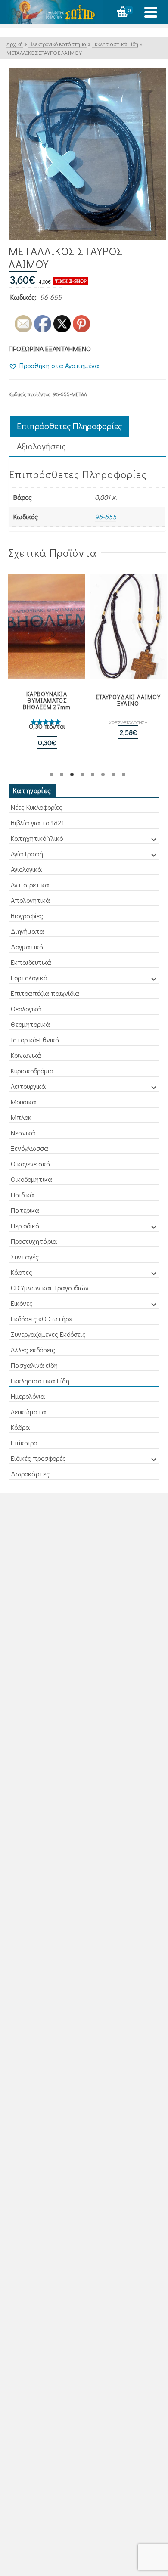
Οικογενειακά (31, 1164)
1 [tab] (51, 775)
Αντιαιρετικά (30, 885)
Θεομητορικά (30, 1024)
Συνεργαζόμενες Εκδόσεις (48, 1334)
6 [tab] (103, 775)
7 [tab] (113, 775)
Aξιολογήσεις (41, 446)
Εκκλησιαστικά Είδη (40, 1381)
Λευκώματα (28, 1412)
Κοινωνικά (26, 1055)
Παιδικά (22, 1195)
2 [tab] (62, 775)
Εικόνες (22, 1303)
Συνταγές (25, 1257)
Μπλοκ (21, 1117)
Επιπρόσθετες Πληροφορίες (69, 426)
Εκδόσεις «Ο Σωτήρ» (42, 1319)
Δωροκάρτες (30, 1474)
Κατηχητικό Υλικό (37, 838)
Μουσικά (23, 1102)
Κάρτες (22, 1272)
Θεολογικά (26, 1009)
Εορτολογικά (29, 978)
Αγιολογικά (26, 869)
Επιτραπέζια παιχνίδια (45, 993)
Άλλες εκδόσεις (33, 1350)
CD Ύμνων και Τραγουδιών (50, 1288)
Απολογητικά (30, 900)
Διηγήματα (27, 931)
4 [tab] (82, 775)
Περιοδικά (25, 1226)
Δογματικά (27, 947)
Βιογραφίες (27, 916)
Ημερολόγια (28, 1396)
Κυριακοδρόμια (32, 1071)
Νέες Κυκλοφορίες (37, 807)
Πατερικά (25, 1210)
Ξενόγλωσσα (30, 1148)
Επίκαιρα (24, 1443)
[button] (54, 366)
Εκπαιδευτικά (31, 962)
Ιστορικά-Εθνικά (35, 1040)
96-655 (106, 516)
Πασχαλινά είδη (34, 1365)
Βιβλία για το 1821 (37, 823)
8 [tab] (124, 775)
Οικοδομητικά (31, 1179)
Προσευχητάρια (34, 1241)
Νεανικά (23, 1133)
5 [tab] (93, 775)
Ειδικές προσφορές (38, 1458)
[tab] (69, 426)
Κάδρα (20, 1427)
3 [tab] (72, 775)
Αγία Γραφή (27, 854)
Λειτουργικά (28, 1086)
